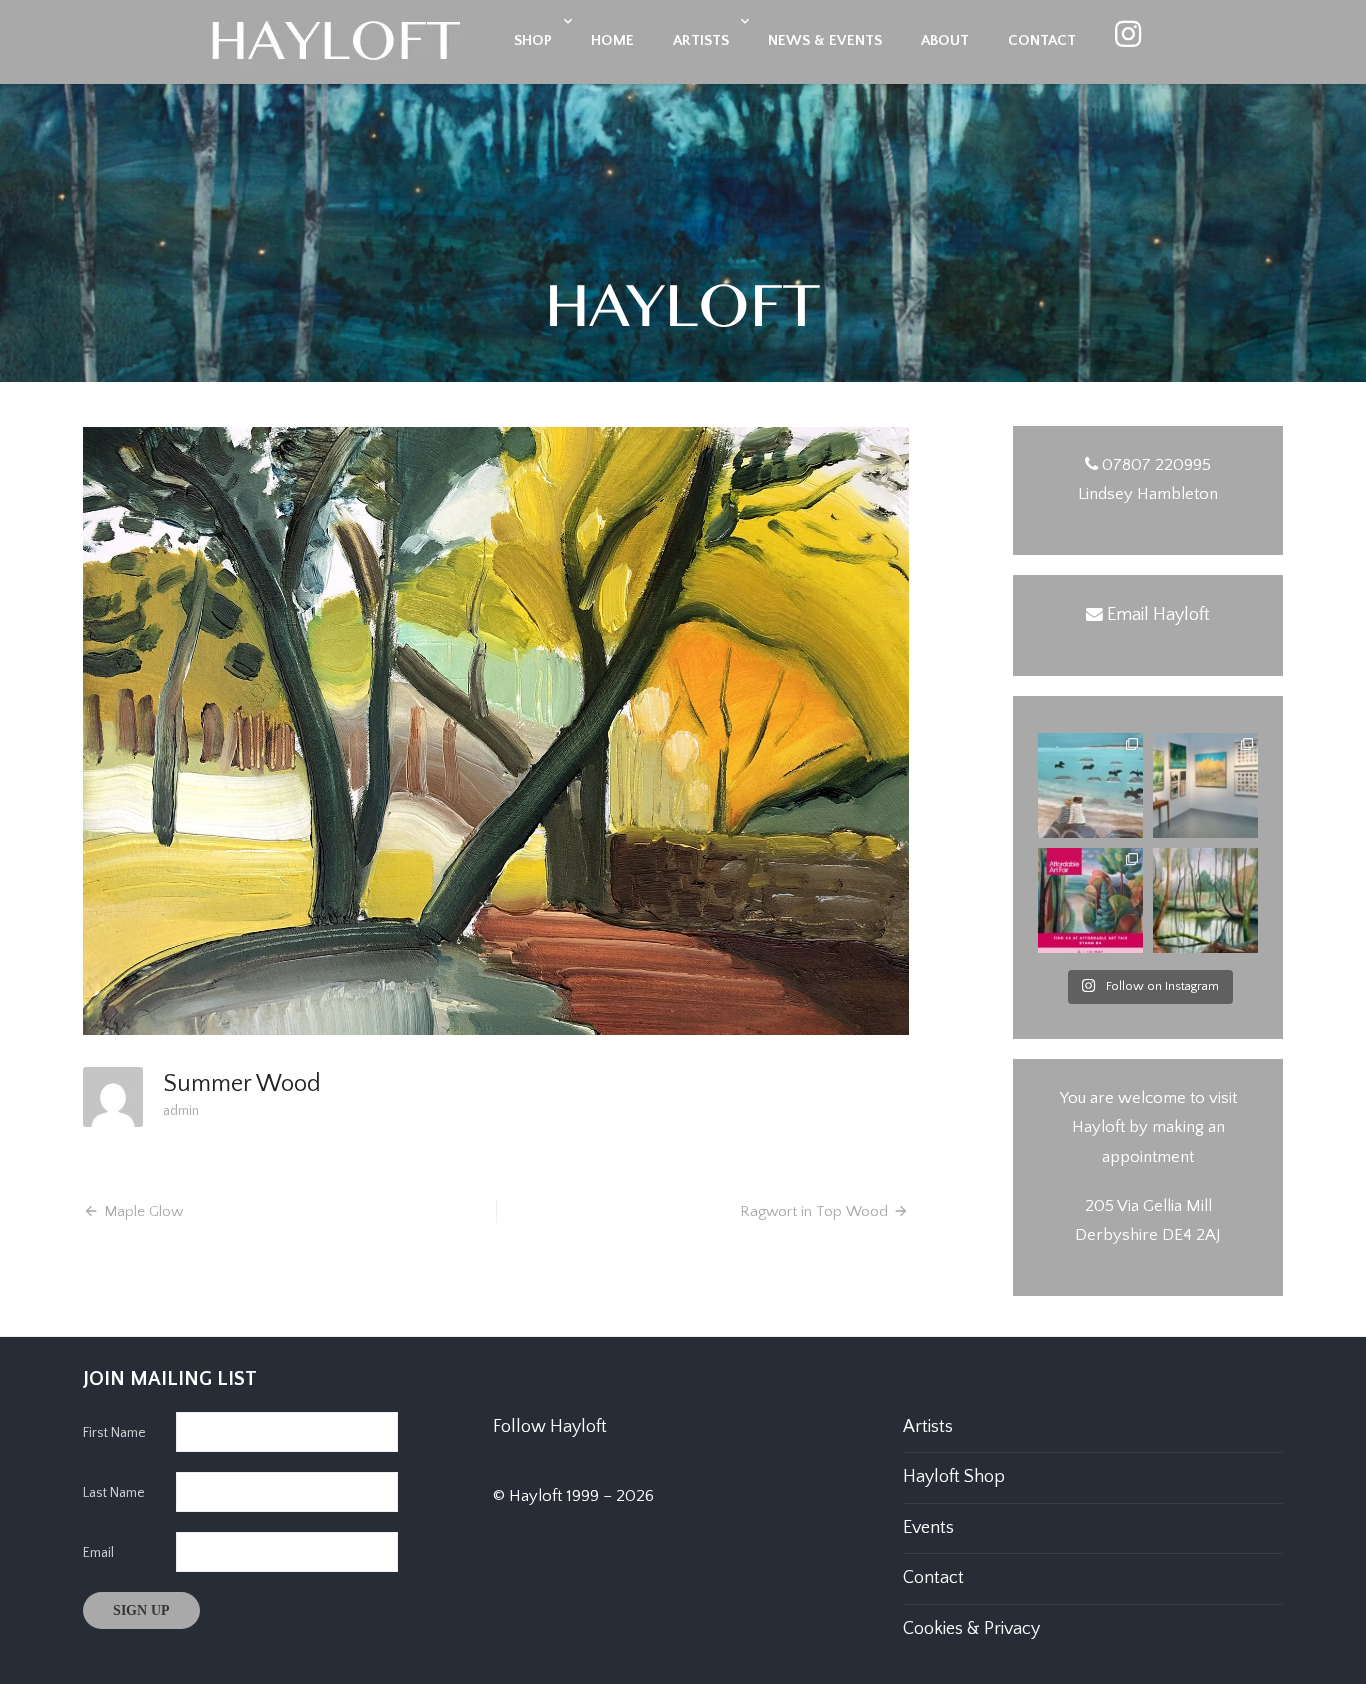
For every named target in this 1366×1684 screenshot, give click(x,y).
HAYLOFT (683, 309)
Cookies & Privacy (971, 1629)
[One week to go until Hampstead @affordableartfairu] (1090, 900)
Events (928, 1528)
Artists (928, 1427)
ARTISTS (701, 40)
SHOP (533, 40)
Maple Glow (143, 1211)
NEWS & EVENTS (825, 40)
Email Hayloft (1158, 615)
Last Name (114, 1493)
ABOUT (945, 40)
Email (98, 1553)
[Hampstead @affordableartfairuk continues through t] (1205, 785)
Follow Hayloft (550, 1427)
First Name (114, 1433)
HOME (612, 40)
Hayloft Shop (954, 1477)
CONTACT (1042, 40)
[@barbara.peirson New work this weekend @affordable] (1090, 785)
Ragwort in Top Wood (814, 1211)
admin (181, 1111)
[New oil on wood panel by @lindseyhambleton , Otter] (1205, 900)
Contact (933, 1578)
